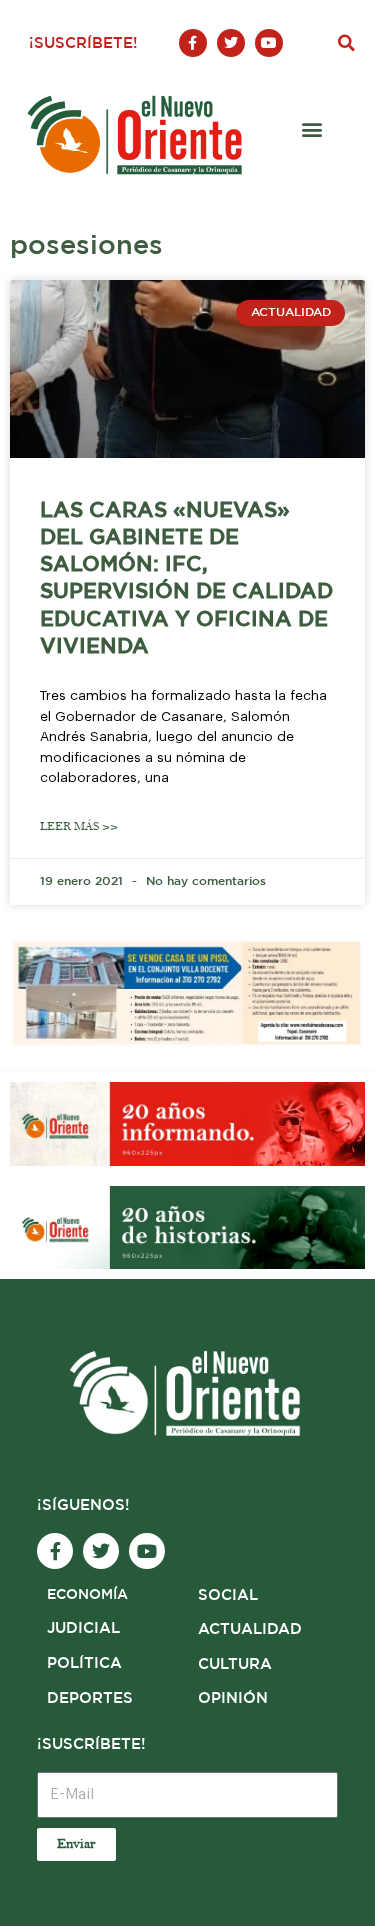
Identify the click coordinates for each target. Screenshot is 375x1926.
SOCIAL (228, 1595)
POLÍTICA (84, 1663)
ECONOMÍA (87, 1595)
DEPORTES (90, 1698)
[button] (346, 43)
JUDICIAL (83, 1628)
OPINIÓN (233, 1698)
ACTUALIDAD (250, 1629)
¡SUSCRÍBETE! (83, 43)
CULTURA (235, 1664)
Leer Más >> (79, 826)
